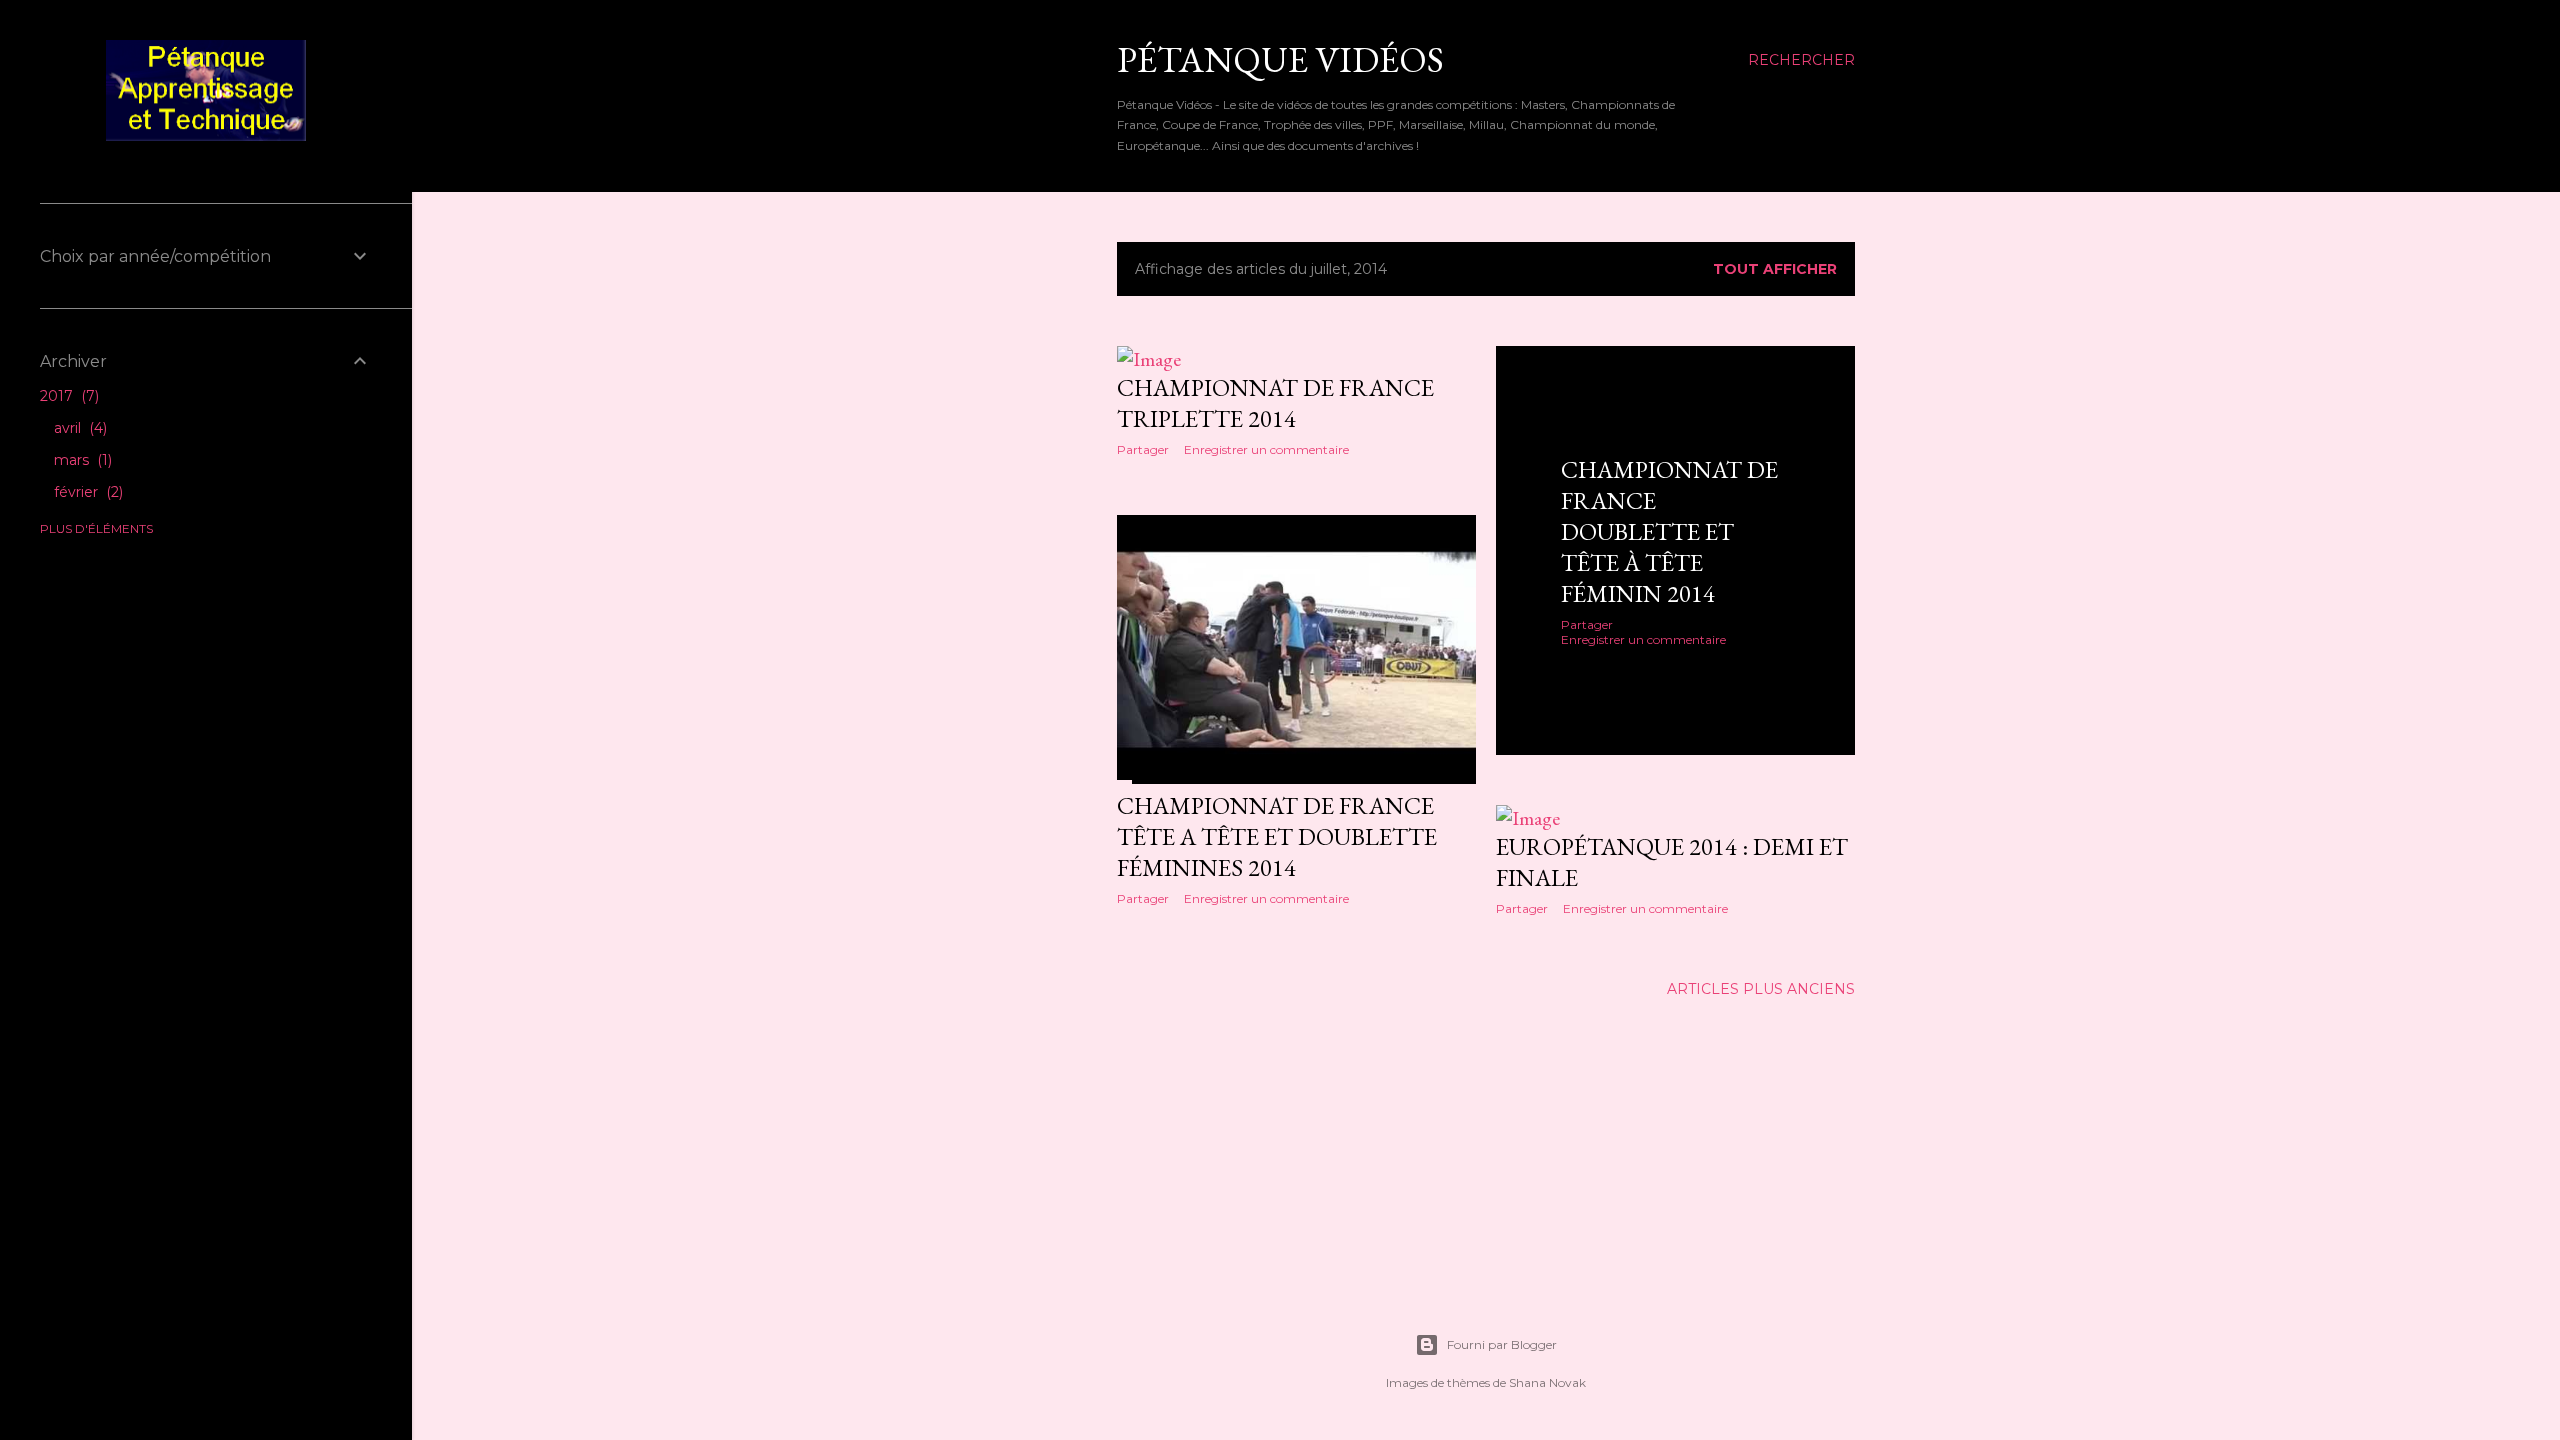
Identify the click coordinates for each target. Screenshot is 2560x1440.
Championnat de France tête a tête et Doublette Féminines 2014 (1277, 836)
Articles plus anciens (1761, 989)
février (86, 492)
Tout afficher (1775, 269)
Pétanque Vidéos (1280, 59)
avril (78, 428)
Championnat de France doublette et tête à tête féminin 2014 (1669, 531)
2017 (67, 396)
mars (81, 460)
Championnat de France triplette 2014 (1275, 403)
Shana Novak (1547, 1382)
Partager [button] (1143, 449)
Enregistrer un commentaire (1266, 449)
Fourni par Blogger (1502, 1344)
